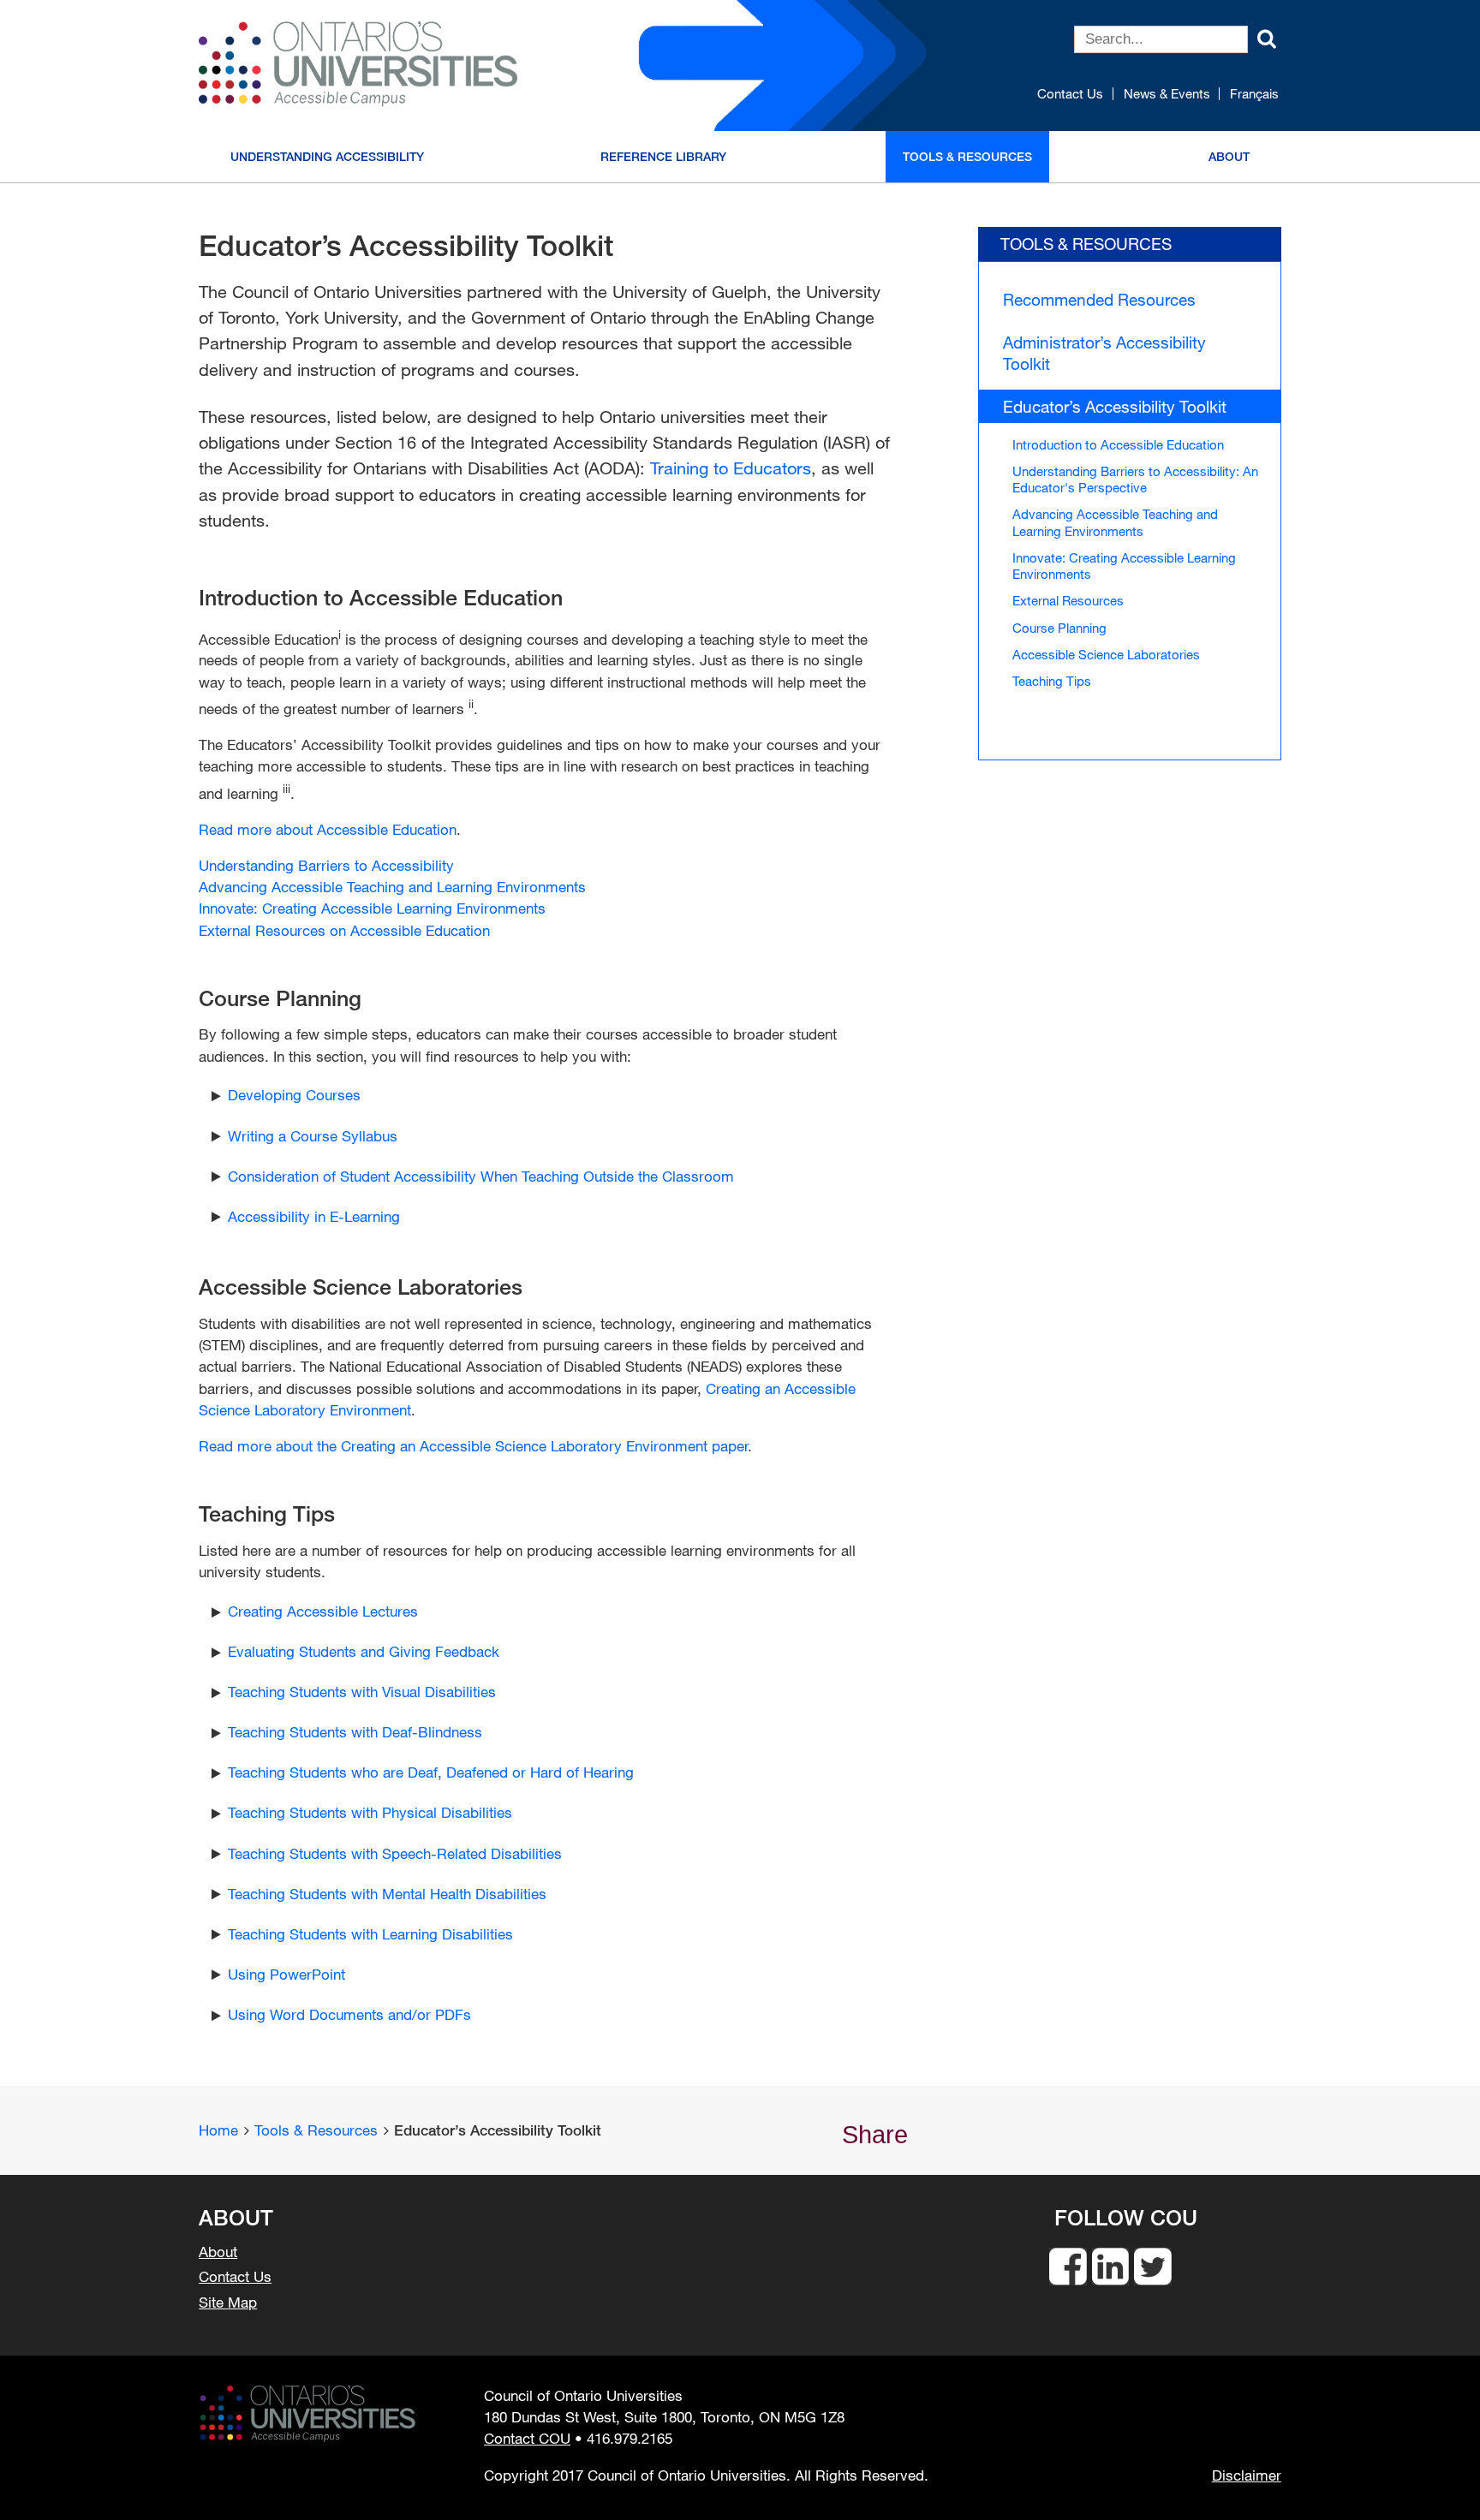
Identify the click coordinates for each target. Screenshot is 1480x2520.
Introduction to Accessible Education (1118, 444)
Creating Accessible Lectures (323, 1611)
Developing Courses (294, 1095)
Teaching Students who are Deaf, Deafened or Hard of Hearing (431, 1772)
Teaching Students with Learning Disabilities (370, 1934)
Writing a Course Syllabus (313, 1136)
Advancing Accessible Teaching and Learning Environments (392, 887)
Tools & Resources (967, 156)
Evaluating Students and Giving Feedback (364, 1651)
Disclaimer (1247, 2475)
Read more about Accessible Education (328, 829)
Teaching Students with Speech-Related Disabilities (395, 1853)
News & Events (1167, 94)
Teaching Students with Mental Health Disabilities (387, 1894)
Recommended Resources (1099, 299)
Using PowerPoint (286, 1974)
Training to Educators (731, 468)
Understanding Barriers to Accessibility (326, 865)
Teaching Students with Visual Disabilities (362, 1692)
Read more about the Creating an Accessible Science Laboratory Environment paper (473, 1446)
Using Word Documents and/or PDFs (349, 2014)
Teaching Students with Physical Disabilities (370, 1812)
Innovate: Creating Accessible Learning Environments (372, 908)
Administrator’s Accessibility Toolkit (1104, 352)
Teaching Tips (1052, 681)
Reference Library (663, 156)
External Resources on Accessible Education (344, 930)
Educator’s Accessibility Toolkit (1115, 406)
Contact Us (1070, 94)
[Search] (1267, 37)
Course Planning (1059, 628)
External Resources (1068, 600)
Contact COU (527, 2438)
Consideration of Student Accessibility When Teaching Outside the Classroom (481, 1176)
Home (218, 2130)
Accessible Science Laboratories (1106, 654)
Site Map (228, 2303)
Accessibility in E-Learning (314, 1216)
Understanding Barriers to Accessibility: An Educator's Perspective (1135, 479)
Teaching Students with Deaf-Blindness (355, 1732)
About (1229, 156)
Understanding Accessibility (327, 156)
